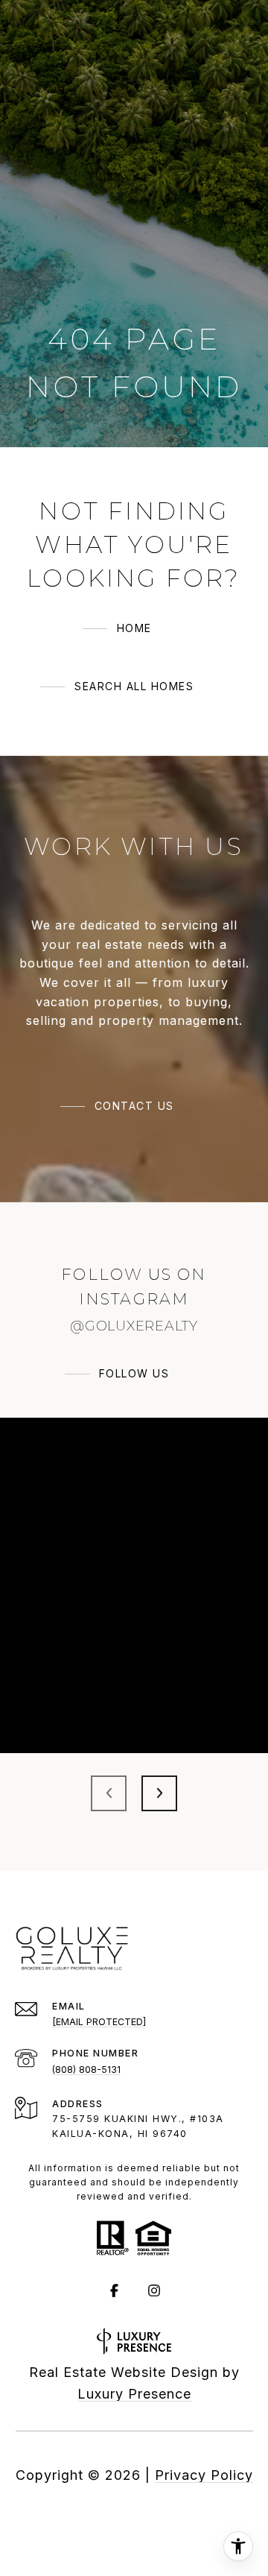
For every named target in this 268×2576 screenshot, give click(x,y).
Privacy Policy (204, 2475)
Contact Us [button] (134, 1106)
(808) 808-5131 (86, 2070)
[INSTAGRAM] (154, 2291)
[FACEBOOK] (114, 2291)
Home (134, 628)
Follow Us (134, 1373)
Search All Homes (134, 686)
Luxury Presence (134, 2394)
